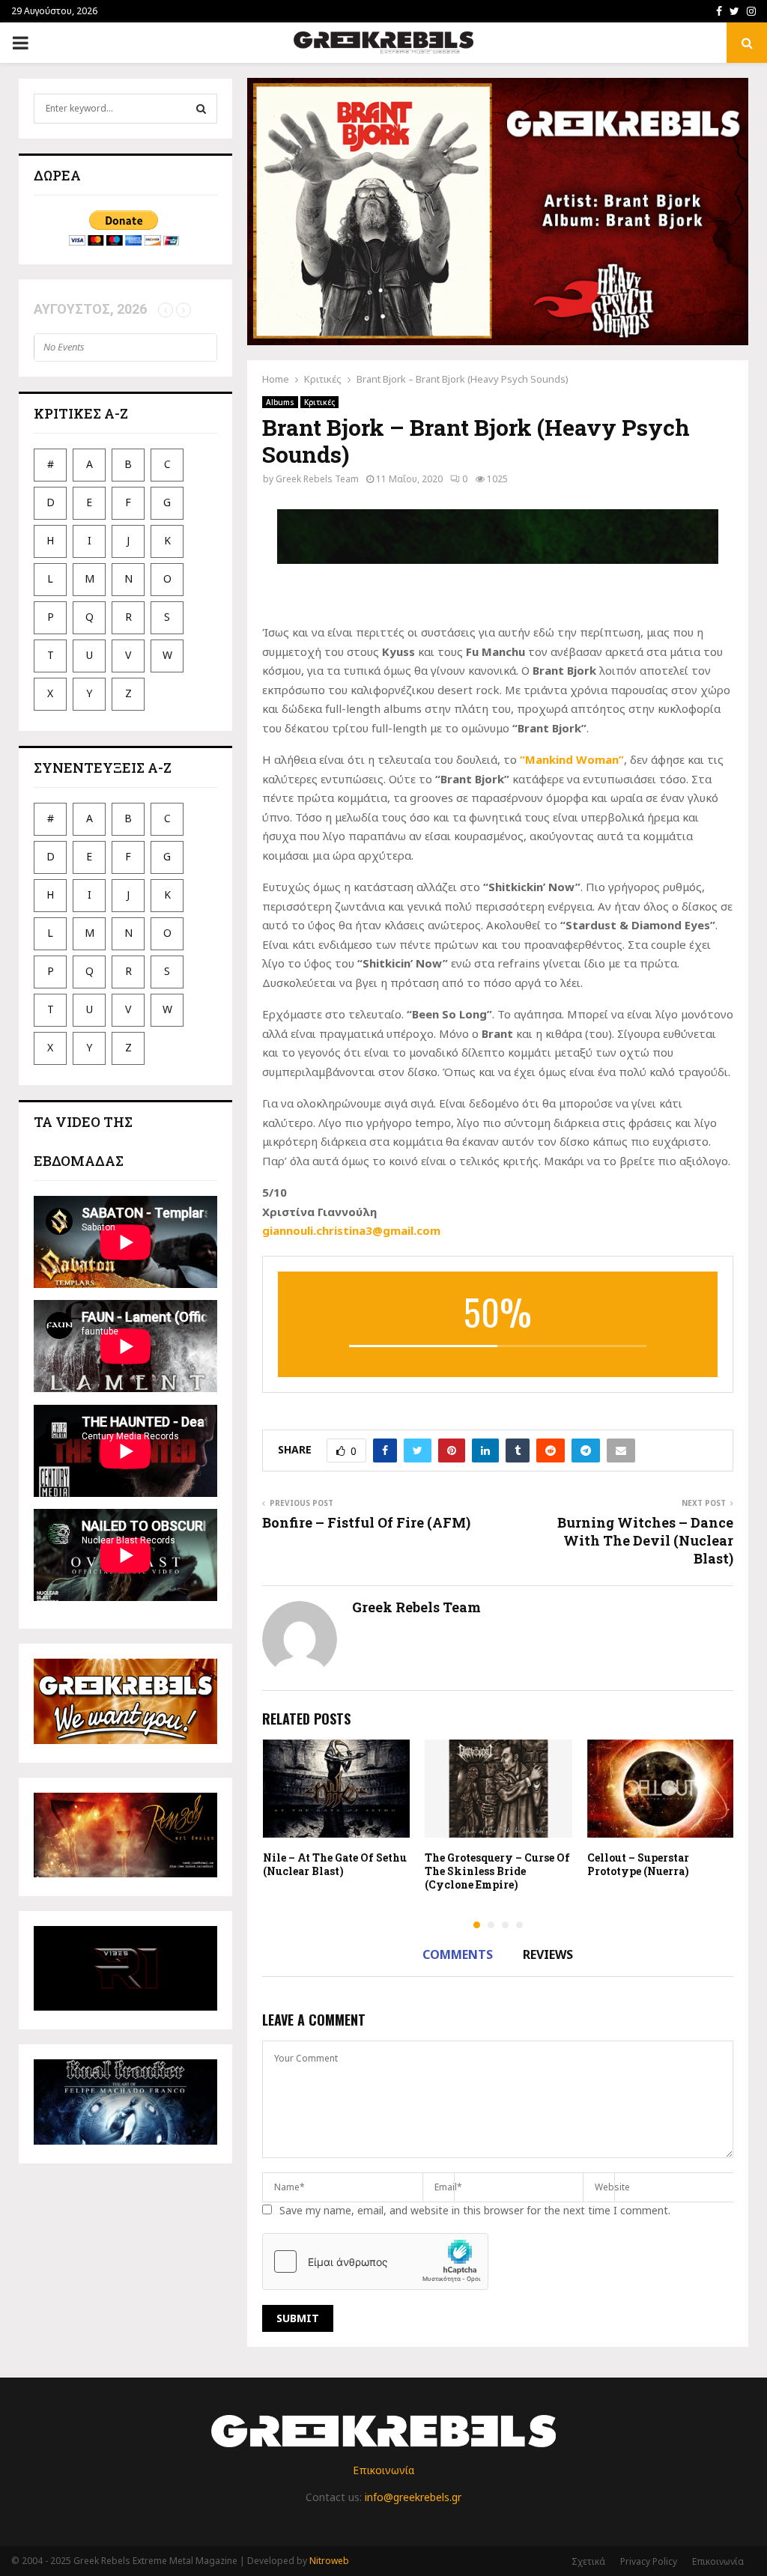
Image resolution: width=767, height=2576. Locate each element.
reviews (548, 1954)
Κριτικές (319, 402)
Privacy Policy (649, 2561)
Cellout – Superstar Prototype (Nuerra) (638, 1864)
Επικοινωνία (383, 2470)
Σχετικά (588, 2561)
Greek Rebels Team (317, 479)
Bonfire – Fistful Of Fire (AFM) (366, 1522)
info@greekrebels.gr (413, 2497)
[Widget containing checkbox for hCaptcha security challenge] (375, 2261)
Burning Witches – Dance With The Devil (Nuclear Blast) (645, 1540)
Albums (280, 402)
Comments (458, 1954)
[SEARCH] (201, 109)
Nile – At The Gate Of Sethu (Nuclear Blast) (335, 1864)
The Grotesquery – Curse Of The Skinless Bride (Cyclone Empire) (497, 1871)
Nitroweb (329, 2561)
